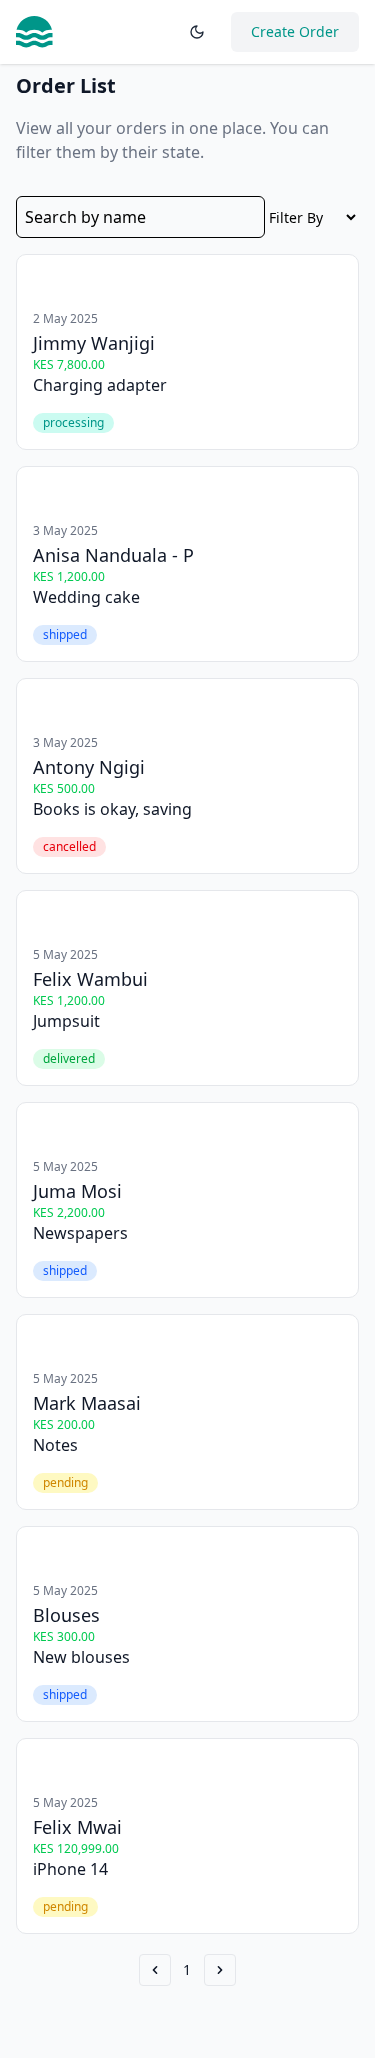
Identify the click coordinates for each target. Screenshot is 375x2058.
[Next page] (220, 1970)
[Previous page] (155, 1970)
